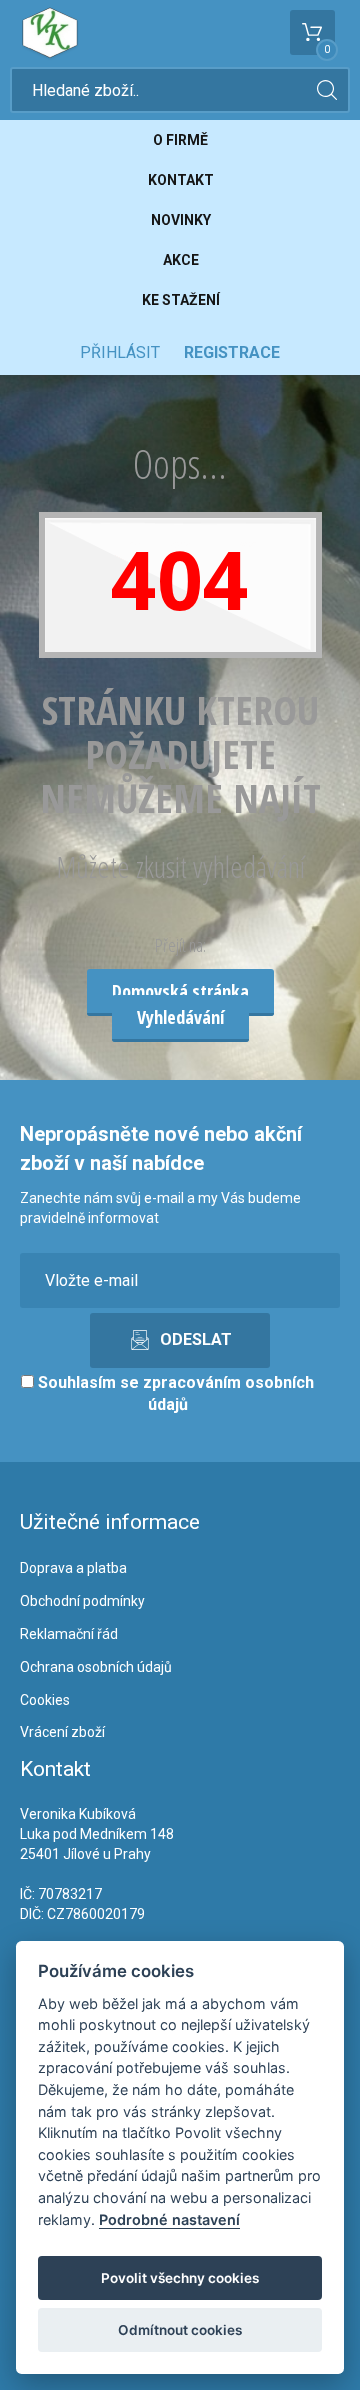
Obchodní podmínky (82, 1601)
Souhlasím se (174, 1394)
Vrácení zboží (62, 1732)
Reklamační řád (69, 1634)
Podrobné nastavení (169, 2219)
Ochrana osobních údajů (96, 1667)
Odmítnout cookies (180, 2330)
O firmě (180, 140)
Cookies (45, 1700)
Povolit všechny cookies (180, 2278)
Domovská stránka (180, 991)
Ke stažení (181, 300)
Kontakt (181, 180)
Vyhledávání (180, 1017)
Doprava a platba (73, 1568)
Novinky (181, 220)
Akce (181, 260)
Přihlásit (120, 352)
